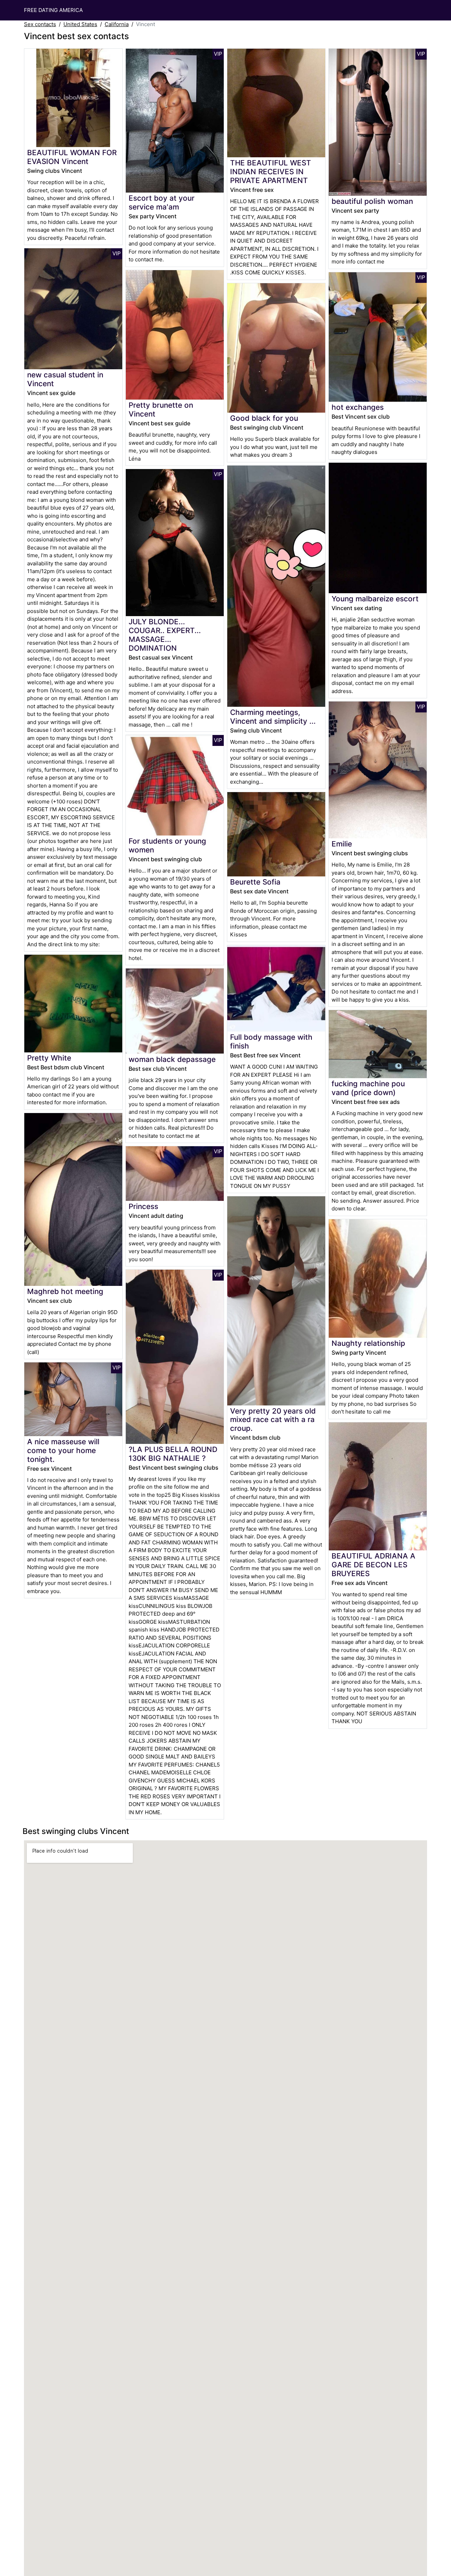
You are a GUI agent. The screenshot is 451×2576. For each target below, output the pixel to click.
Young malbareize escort (375, 599)
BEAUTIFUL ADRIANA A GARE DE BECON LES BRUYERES (373, 1565)
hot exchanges (358, 407)
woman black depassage (172, 1059)
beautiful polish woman (372, 201)
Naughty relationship (368, 1343)
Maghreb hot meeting (65, 1291)
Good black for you (264, 418)
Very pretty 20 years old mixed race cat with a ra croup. (273, 1420)
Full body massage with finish (271, 1041)
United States (80, 24)
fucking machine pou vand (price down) (368, 1088)
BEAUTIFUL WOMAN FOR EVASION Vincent (72, 157)
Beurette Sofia (255, 882)
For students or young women (167, 845)
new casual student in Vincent (65, 379)
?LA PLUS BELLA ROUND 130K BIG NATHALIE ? (173, 1454)
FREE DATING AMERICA (53, 10)
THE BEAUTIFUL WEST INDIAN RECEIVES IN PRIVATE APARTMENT (271, 172)
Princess (143, 1206)
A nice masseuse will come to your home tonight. (63, 1450)
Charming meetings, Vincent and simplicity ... (273, 717)
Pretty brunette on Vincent (161, 409)
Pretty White (49, 1058)
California (117, 24)
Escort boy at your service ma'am (162, 202)
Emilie (342, 844)
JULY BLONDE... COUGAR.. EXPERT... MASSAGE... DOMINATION (165, 635)
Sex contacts (40, 24)
